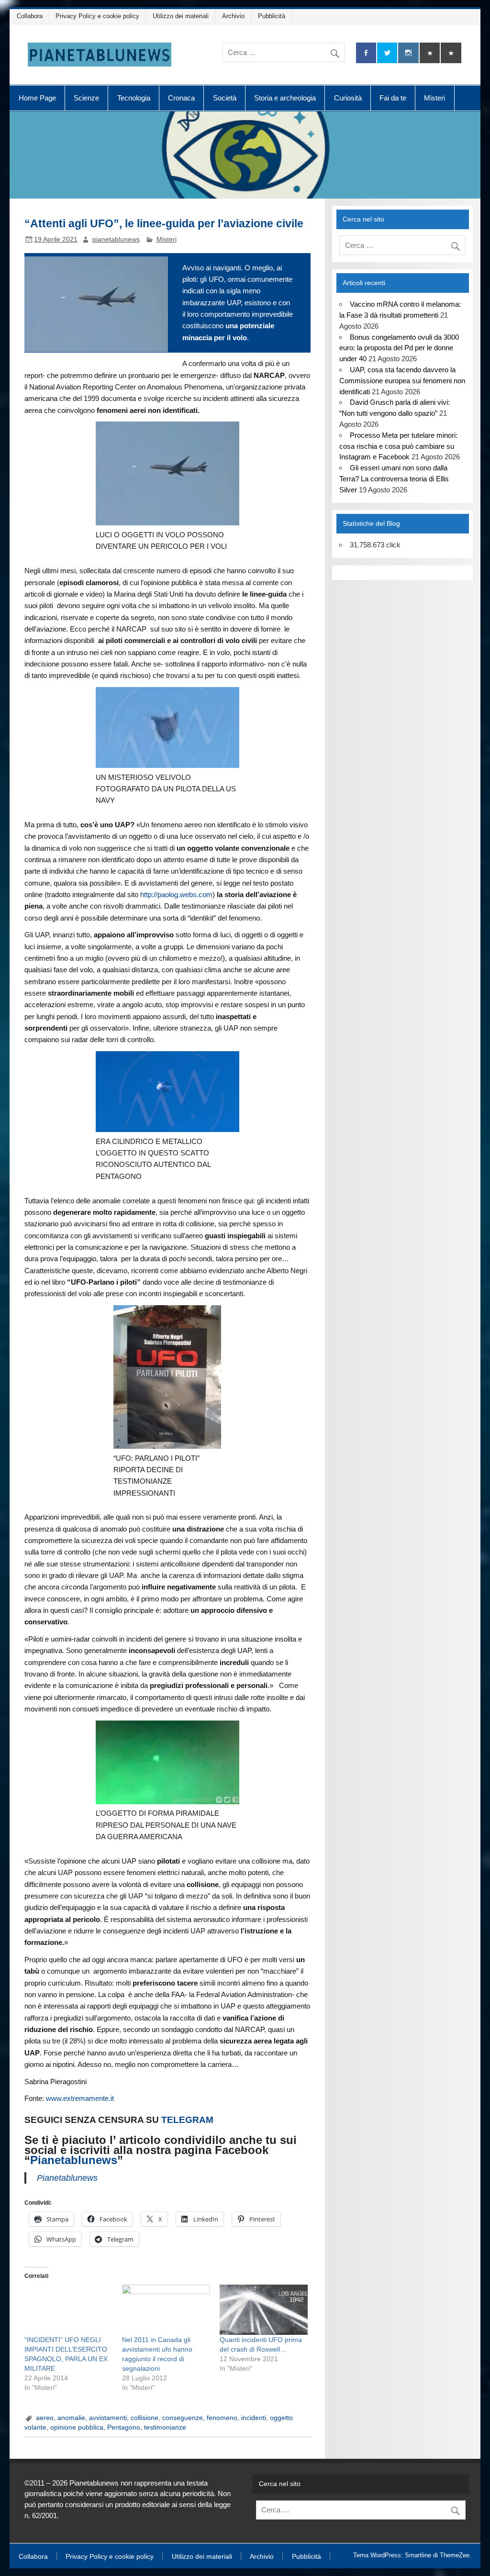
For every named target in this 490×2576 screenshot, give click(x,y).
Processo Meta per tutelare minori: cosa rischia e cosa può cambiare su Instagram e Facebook (398, 446)
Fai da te (393, 98)
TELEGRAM (187, 2120)
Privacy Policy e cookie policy (97, 16)
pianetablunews (116, 239)
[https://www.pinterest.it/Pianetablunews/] (430, 53)
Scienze (86, 98)
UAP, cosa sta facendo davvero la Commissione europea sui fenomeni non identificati (402, 381)
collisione (145, 2418)
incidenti (254, 2418)
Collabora (30, 16)
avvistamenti (108, 2418)
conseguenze (183, 2418)
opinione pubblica (77, 2427)
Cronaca (181, 98)
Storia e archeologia (285, 98)
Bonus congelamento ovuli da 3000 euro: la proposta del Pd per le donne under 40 (399, 348)
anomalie (71, 2418)
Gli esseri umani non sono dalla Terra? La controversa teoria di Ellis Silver (394, 479)
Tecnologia (134, 98)
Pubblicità (272, 16)
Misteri (434, 98)
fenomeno (222, 2418)
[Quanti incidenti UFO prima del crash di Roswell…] (264, 2310)
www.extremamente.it (80, 2098)
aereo (45, 2418)
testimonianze (165, 2427)
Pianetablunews (74, 2160)
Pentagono (124, 2427)
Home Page (37, 98)
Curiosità (348, 98)
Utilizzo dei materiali (181, 16)
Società (225, 98)
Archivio (233, 16)
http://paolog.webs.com (176, 894)
